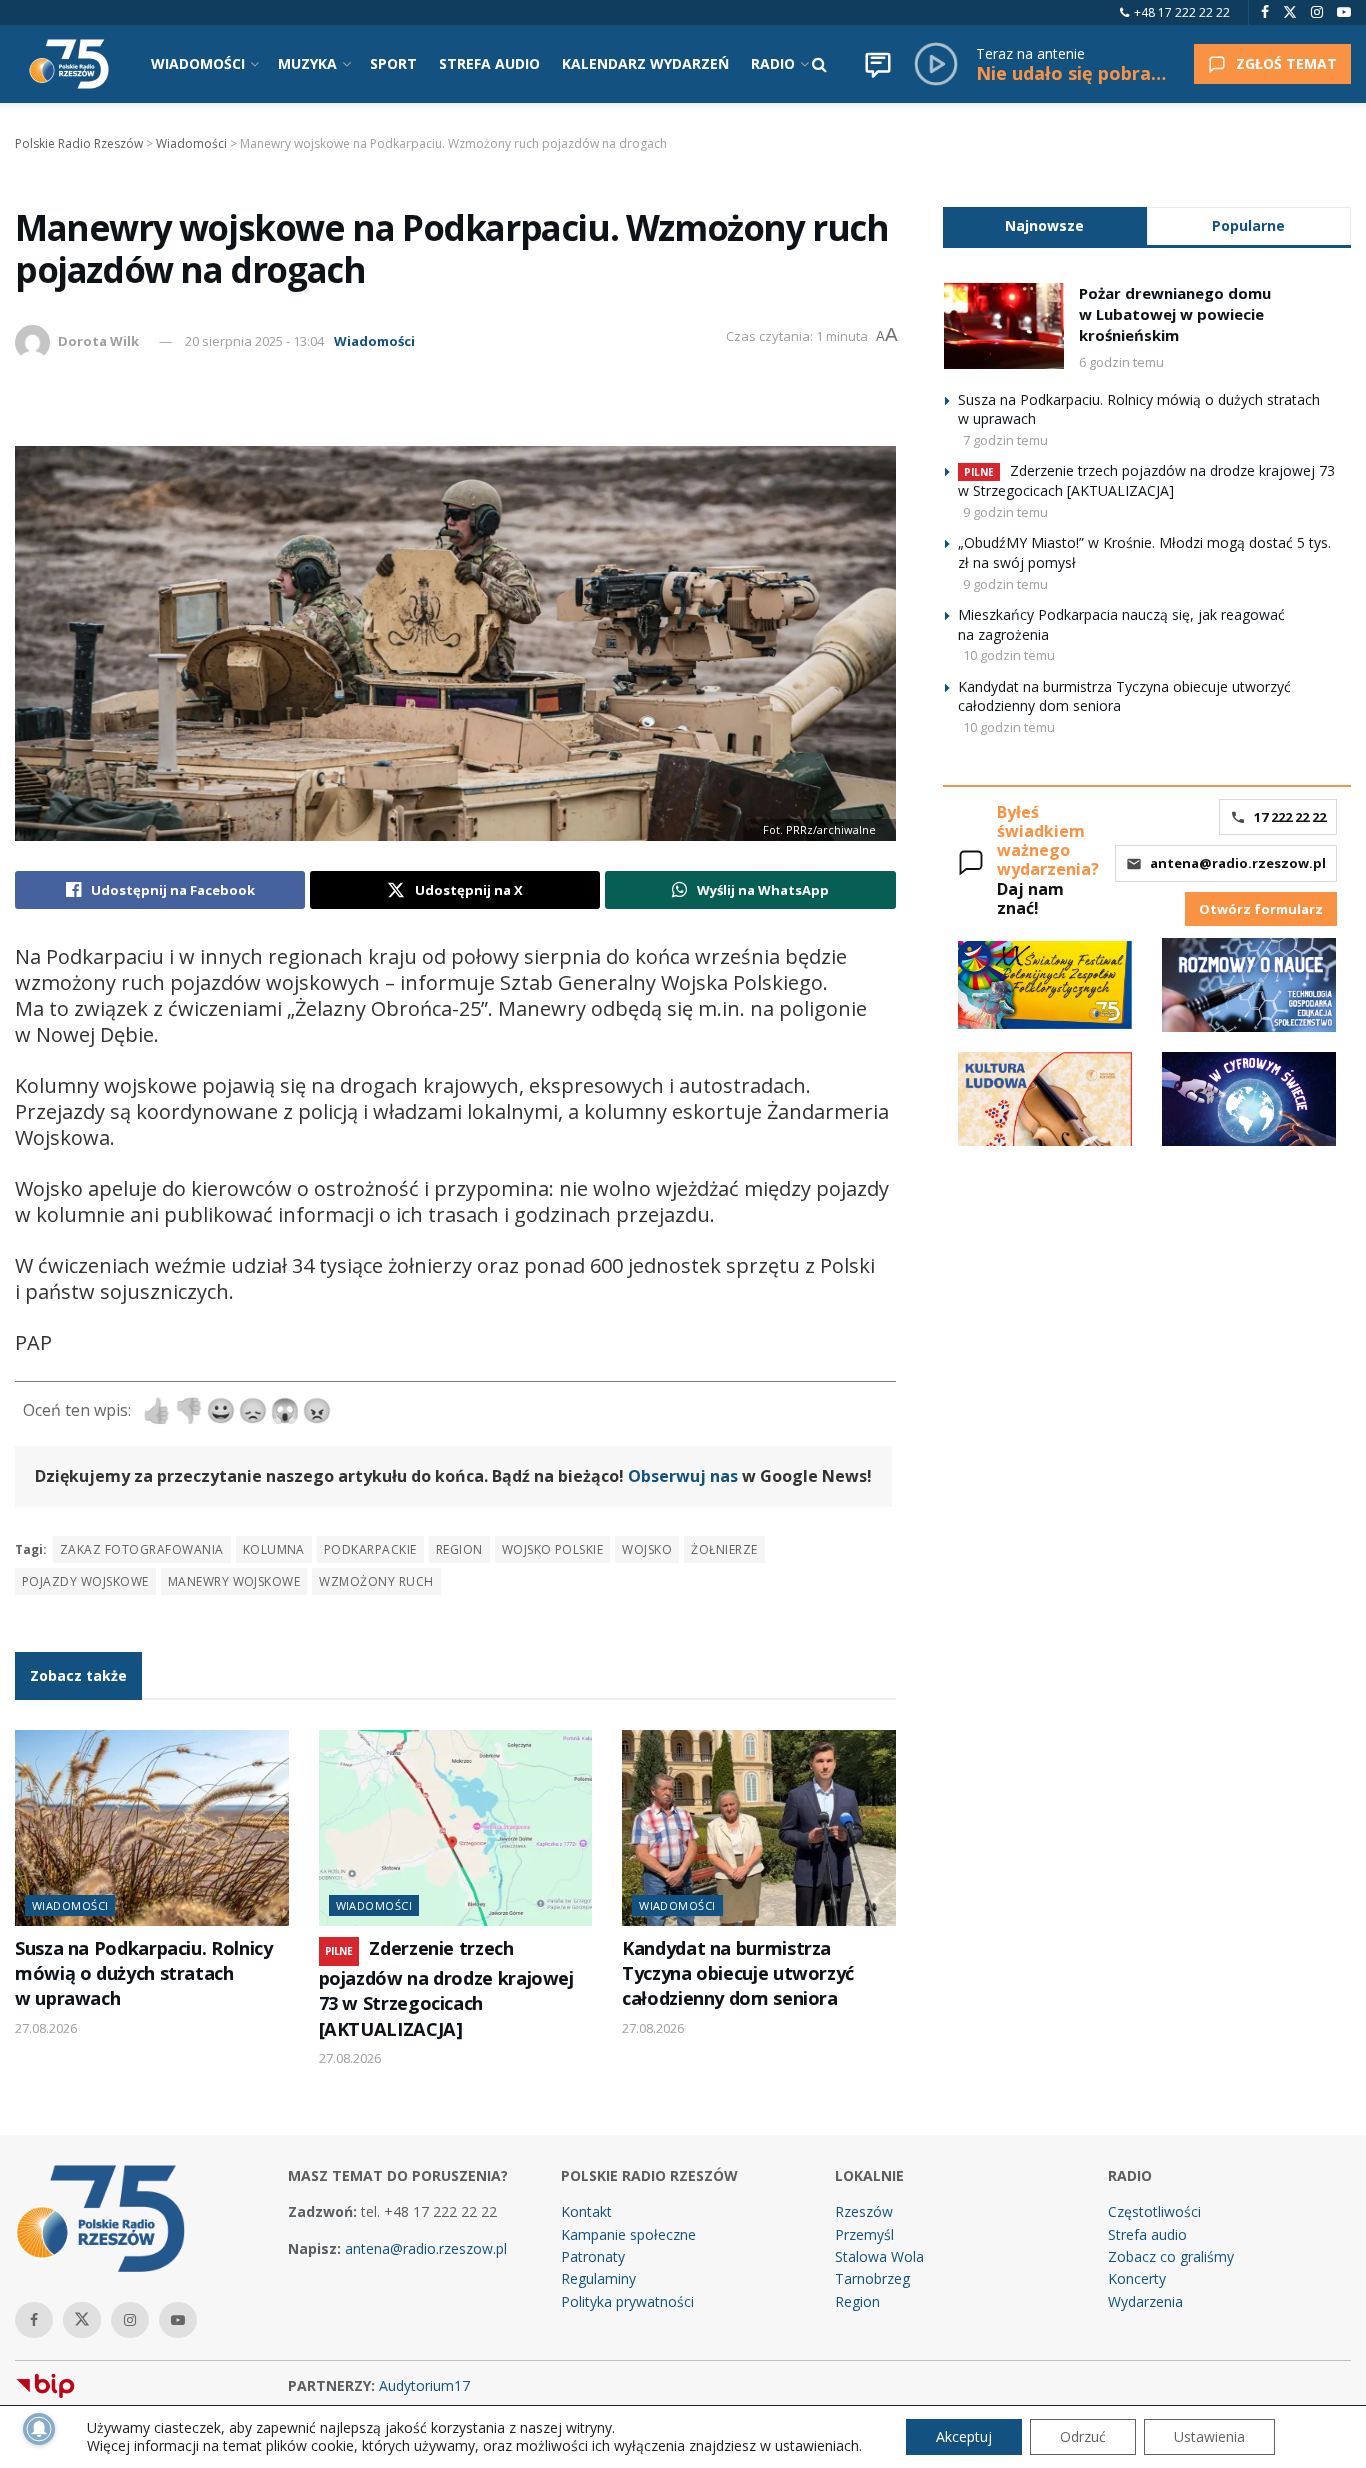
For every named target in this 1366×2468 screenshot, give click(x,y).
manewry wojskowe (234, 1581)
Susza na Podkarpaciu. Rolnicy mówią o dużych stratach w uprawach (143, 1973)
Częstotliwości (1154, 2211)
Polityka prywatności (627, 2301)
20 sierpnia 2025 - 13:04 (254, 341)
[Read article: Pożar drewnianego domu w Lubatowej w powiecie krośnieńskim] (1004, 326)
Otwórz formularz (1261, 909)
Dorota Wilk (98, 341)
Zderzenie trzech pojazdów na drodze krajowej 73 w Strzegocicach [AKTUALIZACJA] (446, 1988)
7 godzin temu (1005, 440)
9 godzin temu (1005, 512)
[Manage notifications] (39, 2429)
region (459, 1549)
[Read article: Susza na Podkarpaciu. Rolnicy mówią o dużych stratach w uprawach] (152, 1828)
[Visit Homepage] (69, 64)
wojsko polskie (553, 1549)
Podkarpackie (370, 1549)
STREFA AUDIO (489, 63)
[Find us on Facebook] (1265, 12)
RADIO (773, 63)
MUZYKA (307, 63)
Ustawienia (1209, 2436)
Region (857, 2301)
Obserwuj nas (683, 1476)
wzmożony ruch (376, 1581)
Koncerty (1137, 2278)
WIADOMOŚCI (198, 63)
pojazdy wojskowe (85, 1581)
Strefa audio (1147, 2234)
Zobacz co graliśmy (1171, 2256)
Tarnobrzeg (872, 2278)
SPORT (393, 63)
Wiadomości (374, 341)
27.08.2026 (46, 2028)
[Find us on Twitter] (1290, 12)
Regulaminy (598, 2278)
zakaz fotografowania (142, 1549)
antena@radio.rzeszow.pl (1238, 863)
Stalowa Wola (879, 2256)
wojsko (647, 1549)
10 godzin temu (1009, 655)
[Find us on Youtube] (1344, 12)
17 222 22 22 (1290, 817)
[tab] (1045, 225)
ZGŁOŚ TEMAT (1286, 63)
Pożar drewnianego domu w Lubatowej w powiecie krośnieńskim (1175, 314)
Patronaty (593, 2256)
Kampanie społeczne (628, 2234)
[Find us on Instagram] (1317, 12)
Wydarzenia (1145, 2301)
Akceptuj (964, 2436)
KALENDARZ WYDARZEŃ (645, 63)
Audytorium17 (424, 2385)
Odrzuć (1083, 2436)
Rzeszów (864, 2211)
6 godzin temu (1121, 362)
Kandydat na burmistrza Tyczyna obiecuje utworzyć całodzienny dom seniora (738, 1973)
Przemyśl (864, 2234)
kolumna (274, 1549)
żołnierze (724, 1549)
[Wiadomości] (878, 64)
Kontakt (586, 2211)
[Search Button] (819, 64)
